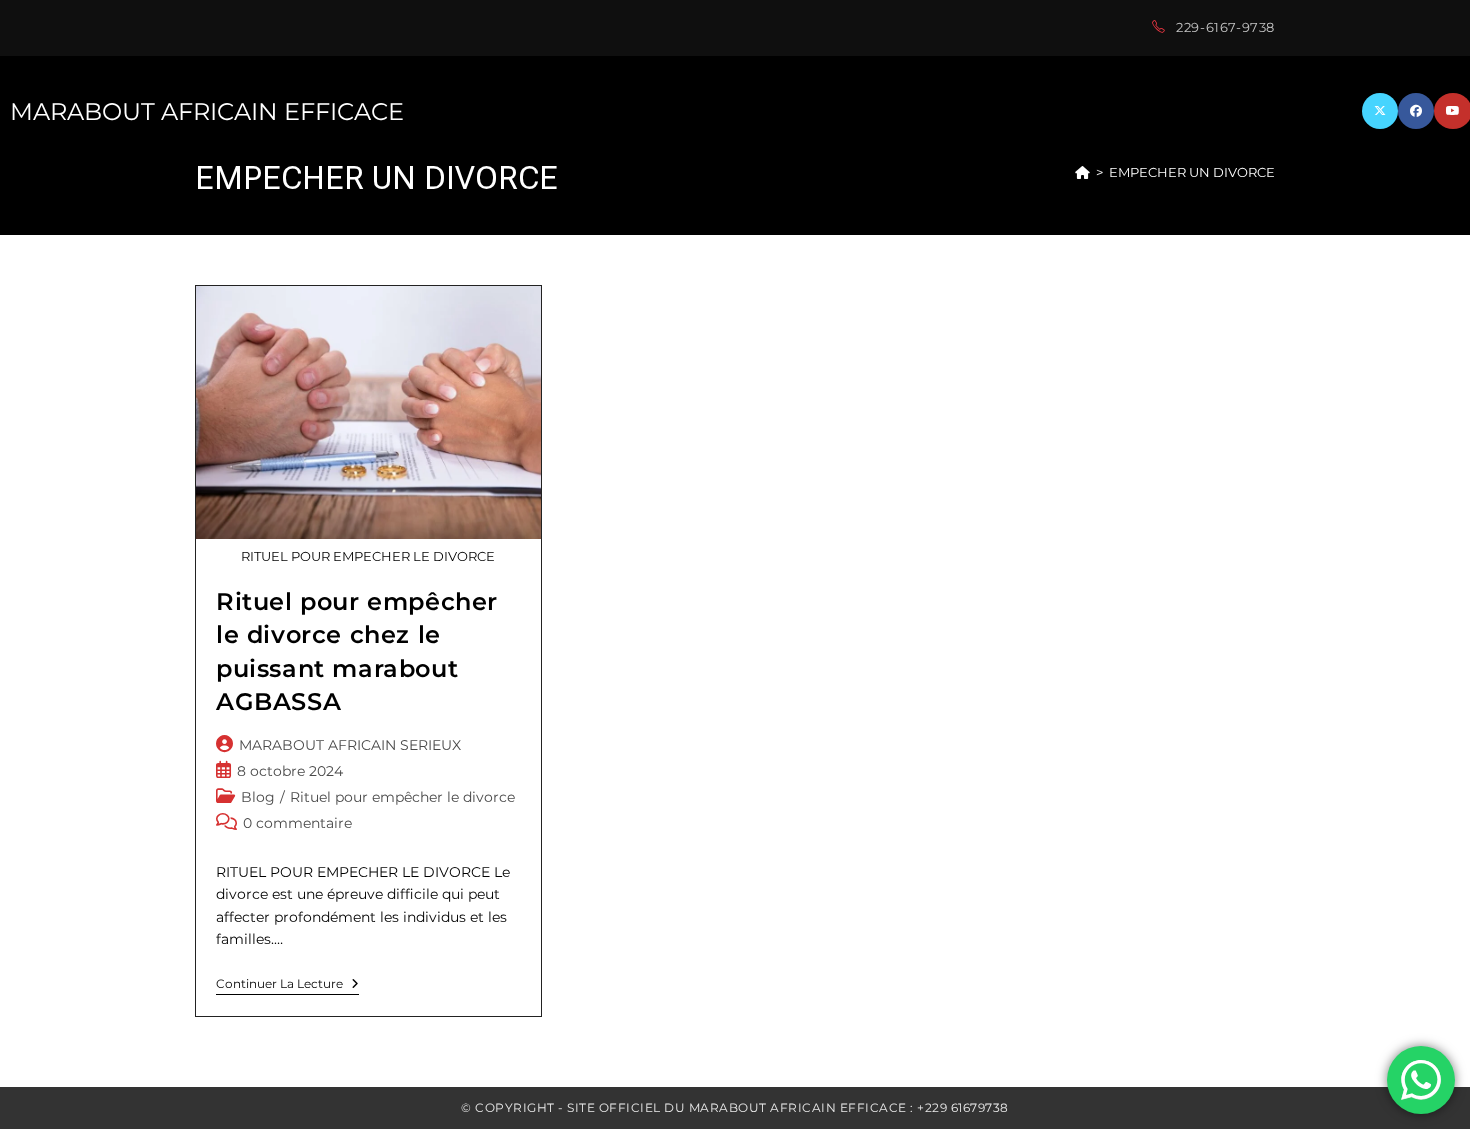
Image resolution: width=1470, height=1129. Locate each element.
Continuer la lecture (287, 986)
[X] (1380, 111)
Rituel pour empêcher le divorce (402, 797)
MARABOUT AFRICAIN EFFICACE (207, 111)
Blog (258, 797)
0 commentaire (297, 823)
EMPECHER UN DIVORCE (1192, 172)
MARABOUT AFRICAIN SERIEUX (350, 745)
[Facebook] (1416, 111)
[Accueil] (1082, 172)
